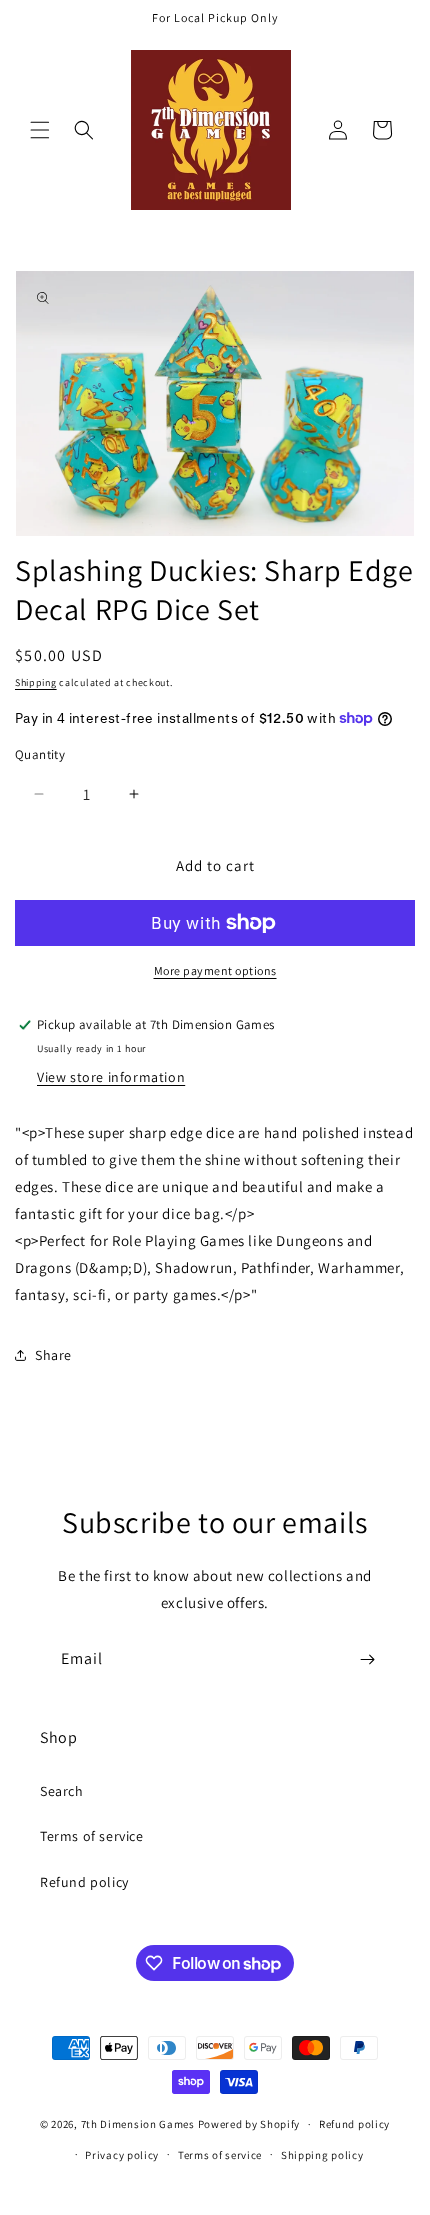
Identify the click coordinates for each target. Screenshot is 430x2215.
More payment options (215, 970)
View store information (111, 1077)
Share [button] (53, 1355)
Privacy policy (122, 2155)
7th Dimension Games (138, 2124)
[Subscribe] (367, 1659)
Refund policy (84, 1882)
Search (62, 1791)
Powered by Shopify (249, 2124)
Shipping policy (322, 2155)
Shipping (36, 682)
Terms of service (92, 1836)
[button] (40, 130)
